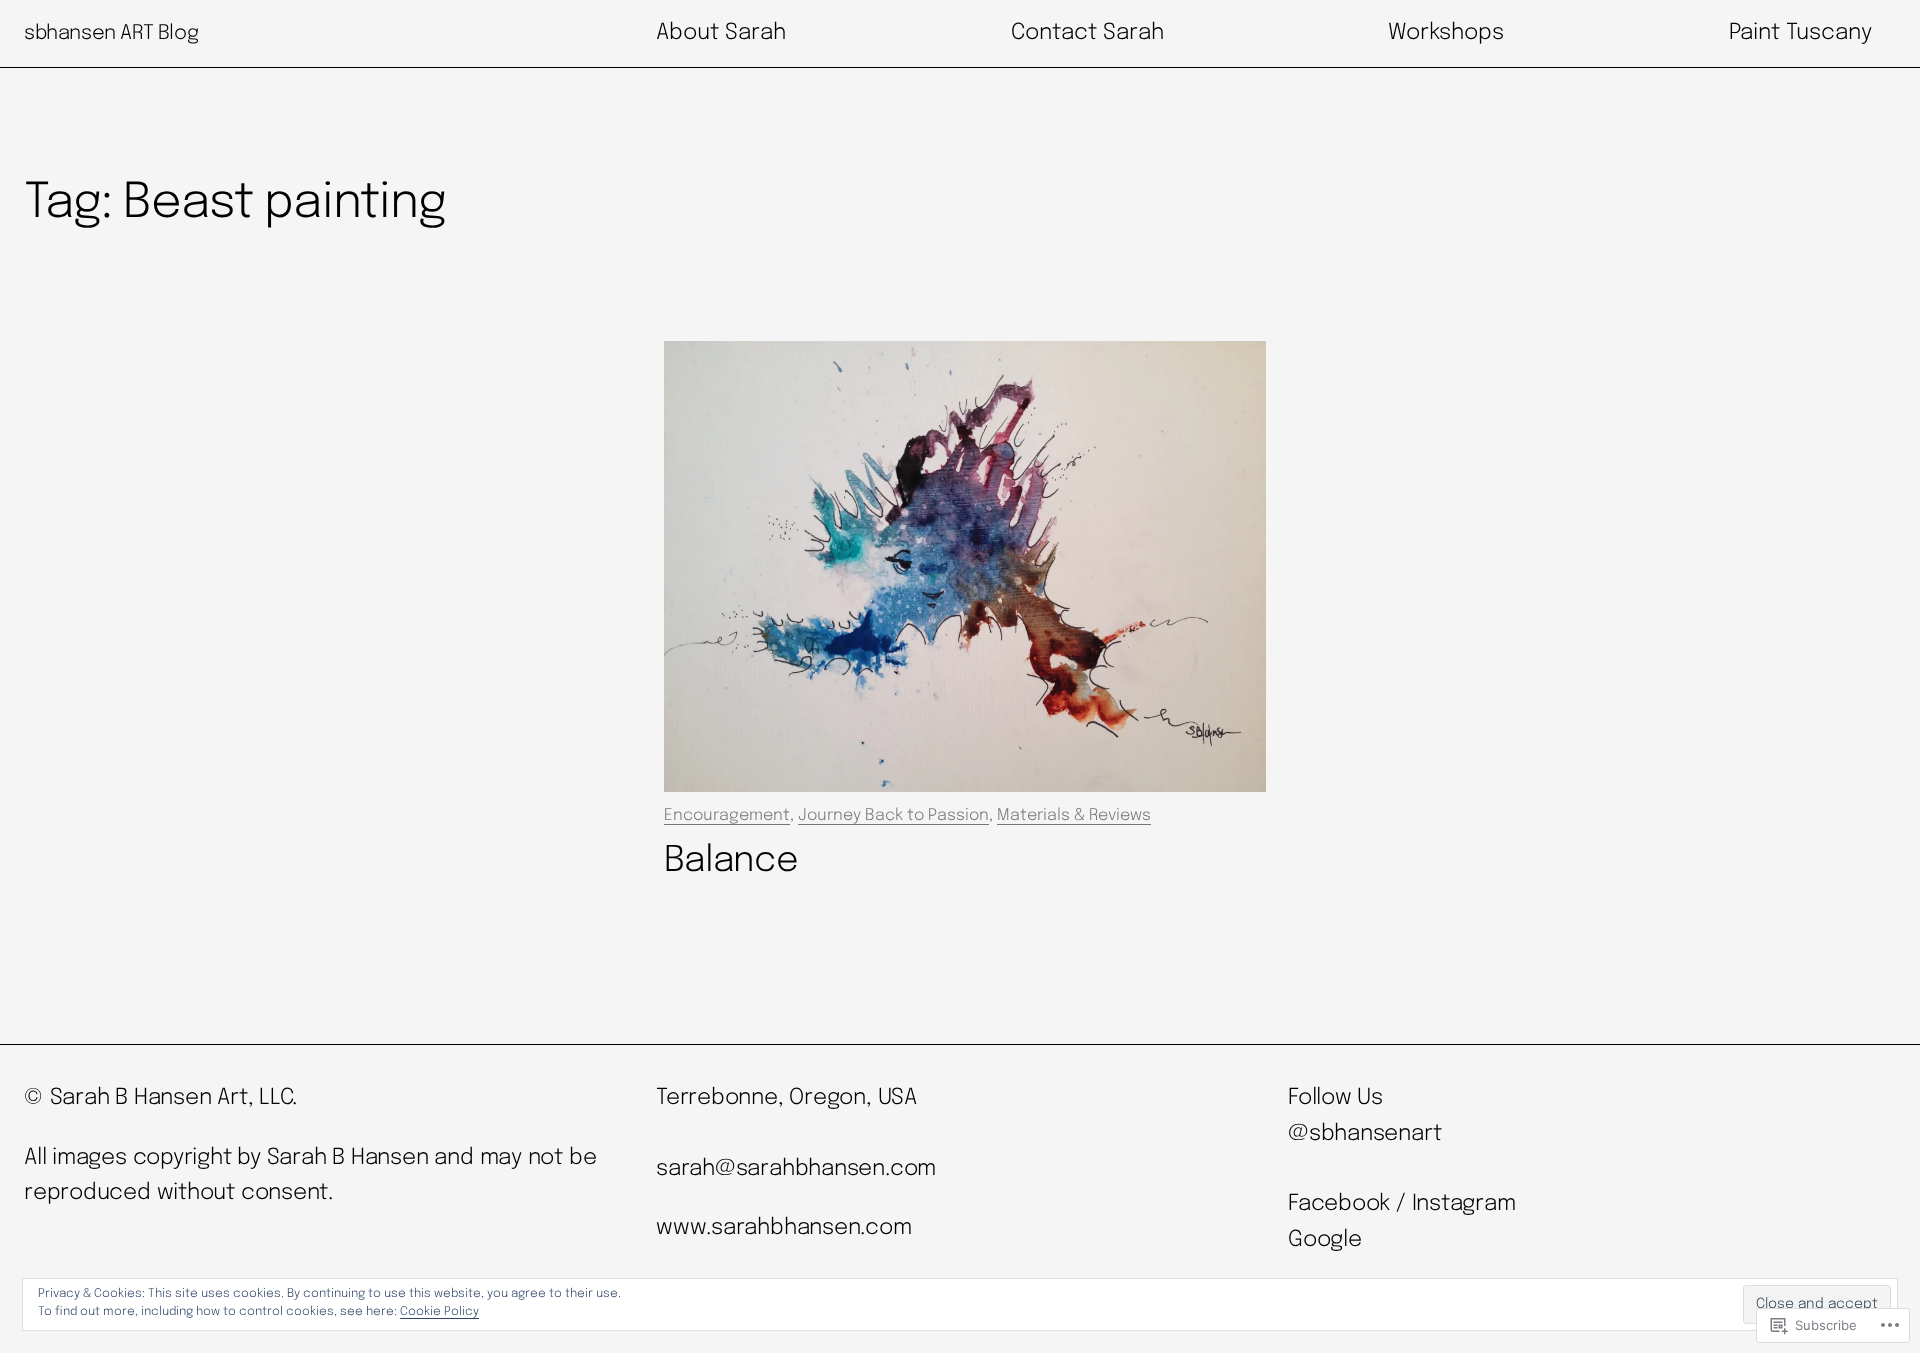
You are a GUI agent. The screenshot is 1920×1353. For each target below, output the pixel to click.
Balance (731, 861)
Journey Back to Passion (893, 815)
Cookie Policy (439, 1312)
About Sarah (721, 33)
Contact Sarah (1087, 33)
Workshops (1446, 33)
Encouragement (727, 815)
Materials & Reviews (1074, 815)
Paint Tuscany (1800, 33)
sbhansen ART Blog (111, 33)
